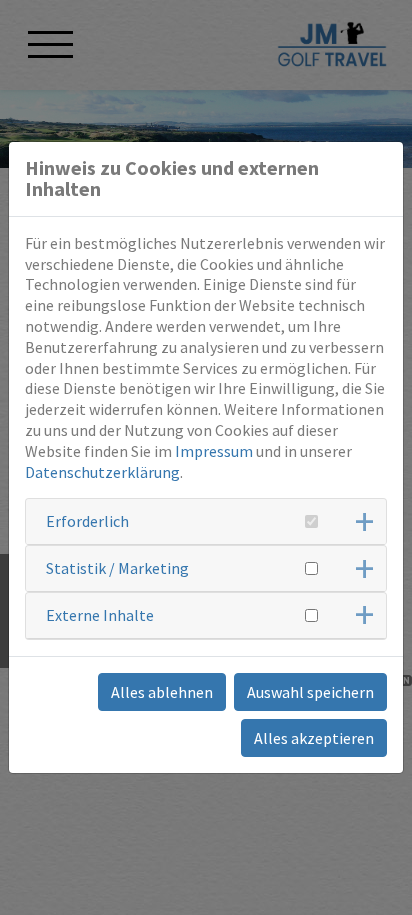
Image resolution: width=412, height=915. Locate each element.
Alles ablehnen (162, 692)
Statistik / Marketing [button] (117, 568)
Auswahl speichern (310, 692)
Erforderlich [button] (87, 521)
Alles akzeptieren (314, 738)
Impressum (214, 451)
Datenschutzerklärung (102, 472)
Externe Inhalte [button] (100, 615)
